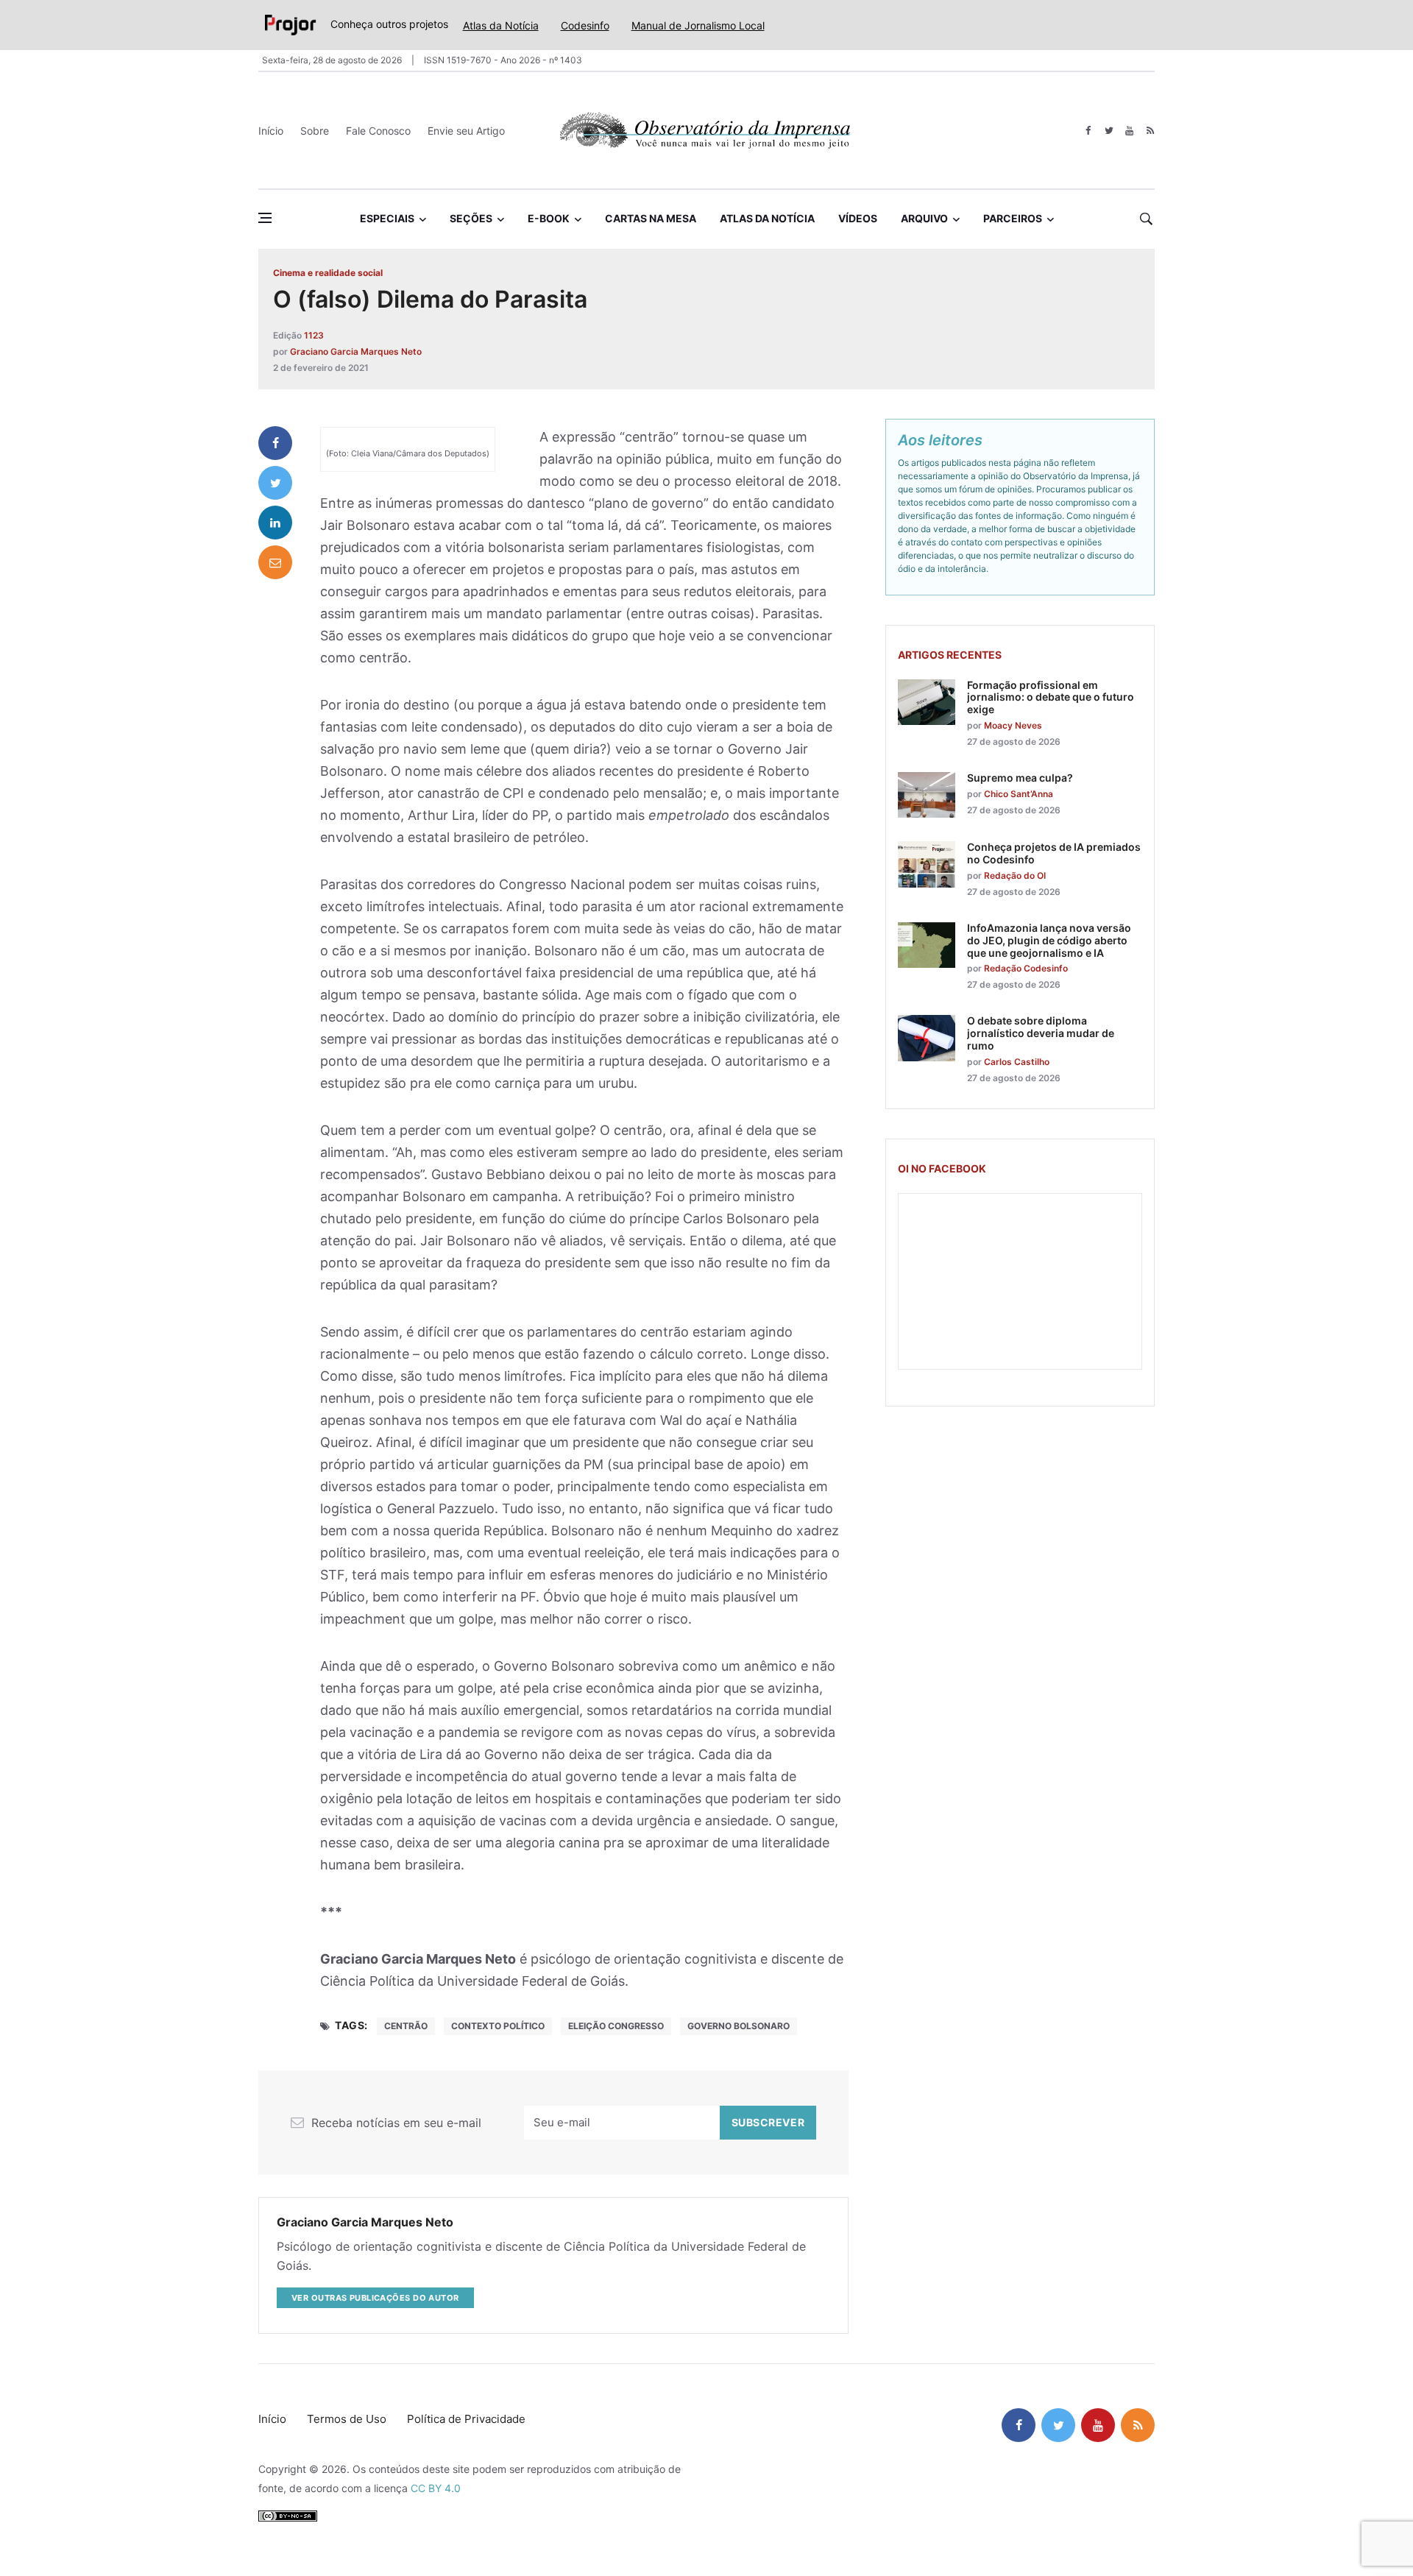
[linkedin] (275, 523)
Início (271, 131)
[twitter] (1109, 131)
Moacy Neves (1013, 725)
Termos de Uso (347, 2419)
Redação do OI (1015, 875)
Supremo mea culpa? (1020, 778)
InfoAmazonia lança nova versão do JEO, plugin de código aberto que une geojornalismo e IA (1049, 940)
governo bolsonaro (739, 2026)
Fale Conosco (378, 131)
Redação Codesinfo (1026, 968)
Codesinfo (585, 25)
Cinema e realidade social (328, 273)
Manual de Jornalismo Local (698, 25)
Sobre (315, 131)
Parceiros (1013, 218)
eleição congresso (616, 2026)
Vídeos (858, 218)
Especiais (387, 218)
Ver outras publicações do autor (375, 2298)
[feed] (1150, 131)
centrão (406, 2026)
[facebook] (1088, 131)
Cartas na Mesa (651, 218)
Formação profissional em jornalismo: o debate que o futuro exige (1051, 697)
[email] (275, 562)
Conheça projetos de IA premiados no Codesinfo (1054, 853)
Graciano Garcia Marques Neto (356, 351)
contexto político (498, 2026)
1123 (314, 335)
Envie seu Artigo (466, 131)
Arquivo (924, 218)
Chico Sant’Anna (1019, 794)
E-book (549, 218)
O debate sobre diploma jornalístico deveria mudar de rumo (1041, 1033)
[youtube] (1129, 131)
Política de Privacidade (466, 2419)
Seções (471, 218)
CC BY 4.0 (436, 2488)
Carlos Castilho (1017, 1062)
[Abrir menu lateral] (265, 218)
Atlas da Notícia (501, 25)
